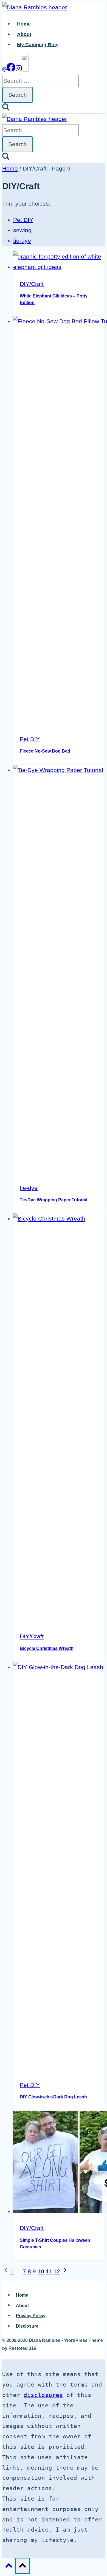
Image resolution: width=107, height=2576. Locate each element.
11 (49, 2271)
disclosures (43, 2395)
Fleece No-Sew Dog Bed (45, 751)
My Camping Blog (38, 44)
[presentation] (59, 262)
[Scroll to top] (9, 2566)
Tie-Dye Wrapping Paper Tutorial (54, 1200)
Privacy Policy (31, 2316)
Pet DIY (23, 220)
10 (41, 2271)
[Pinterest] (4, 69)
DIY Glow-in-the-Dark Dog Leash (53, 2097)
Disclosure (27, 2326)
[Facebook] (11, 69)
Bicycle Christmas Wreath (47, 1648)
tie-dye (22, 241)
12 (57, 2271)
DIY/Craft (32, 284)
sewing (22, 230)
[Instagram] (19, 69)
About (24, 34)
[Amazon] (25, 69)
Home (24, 24)
